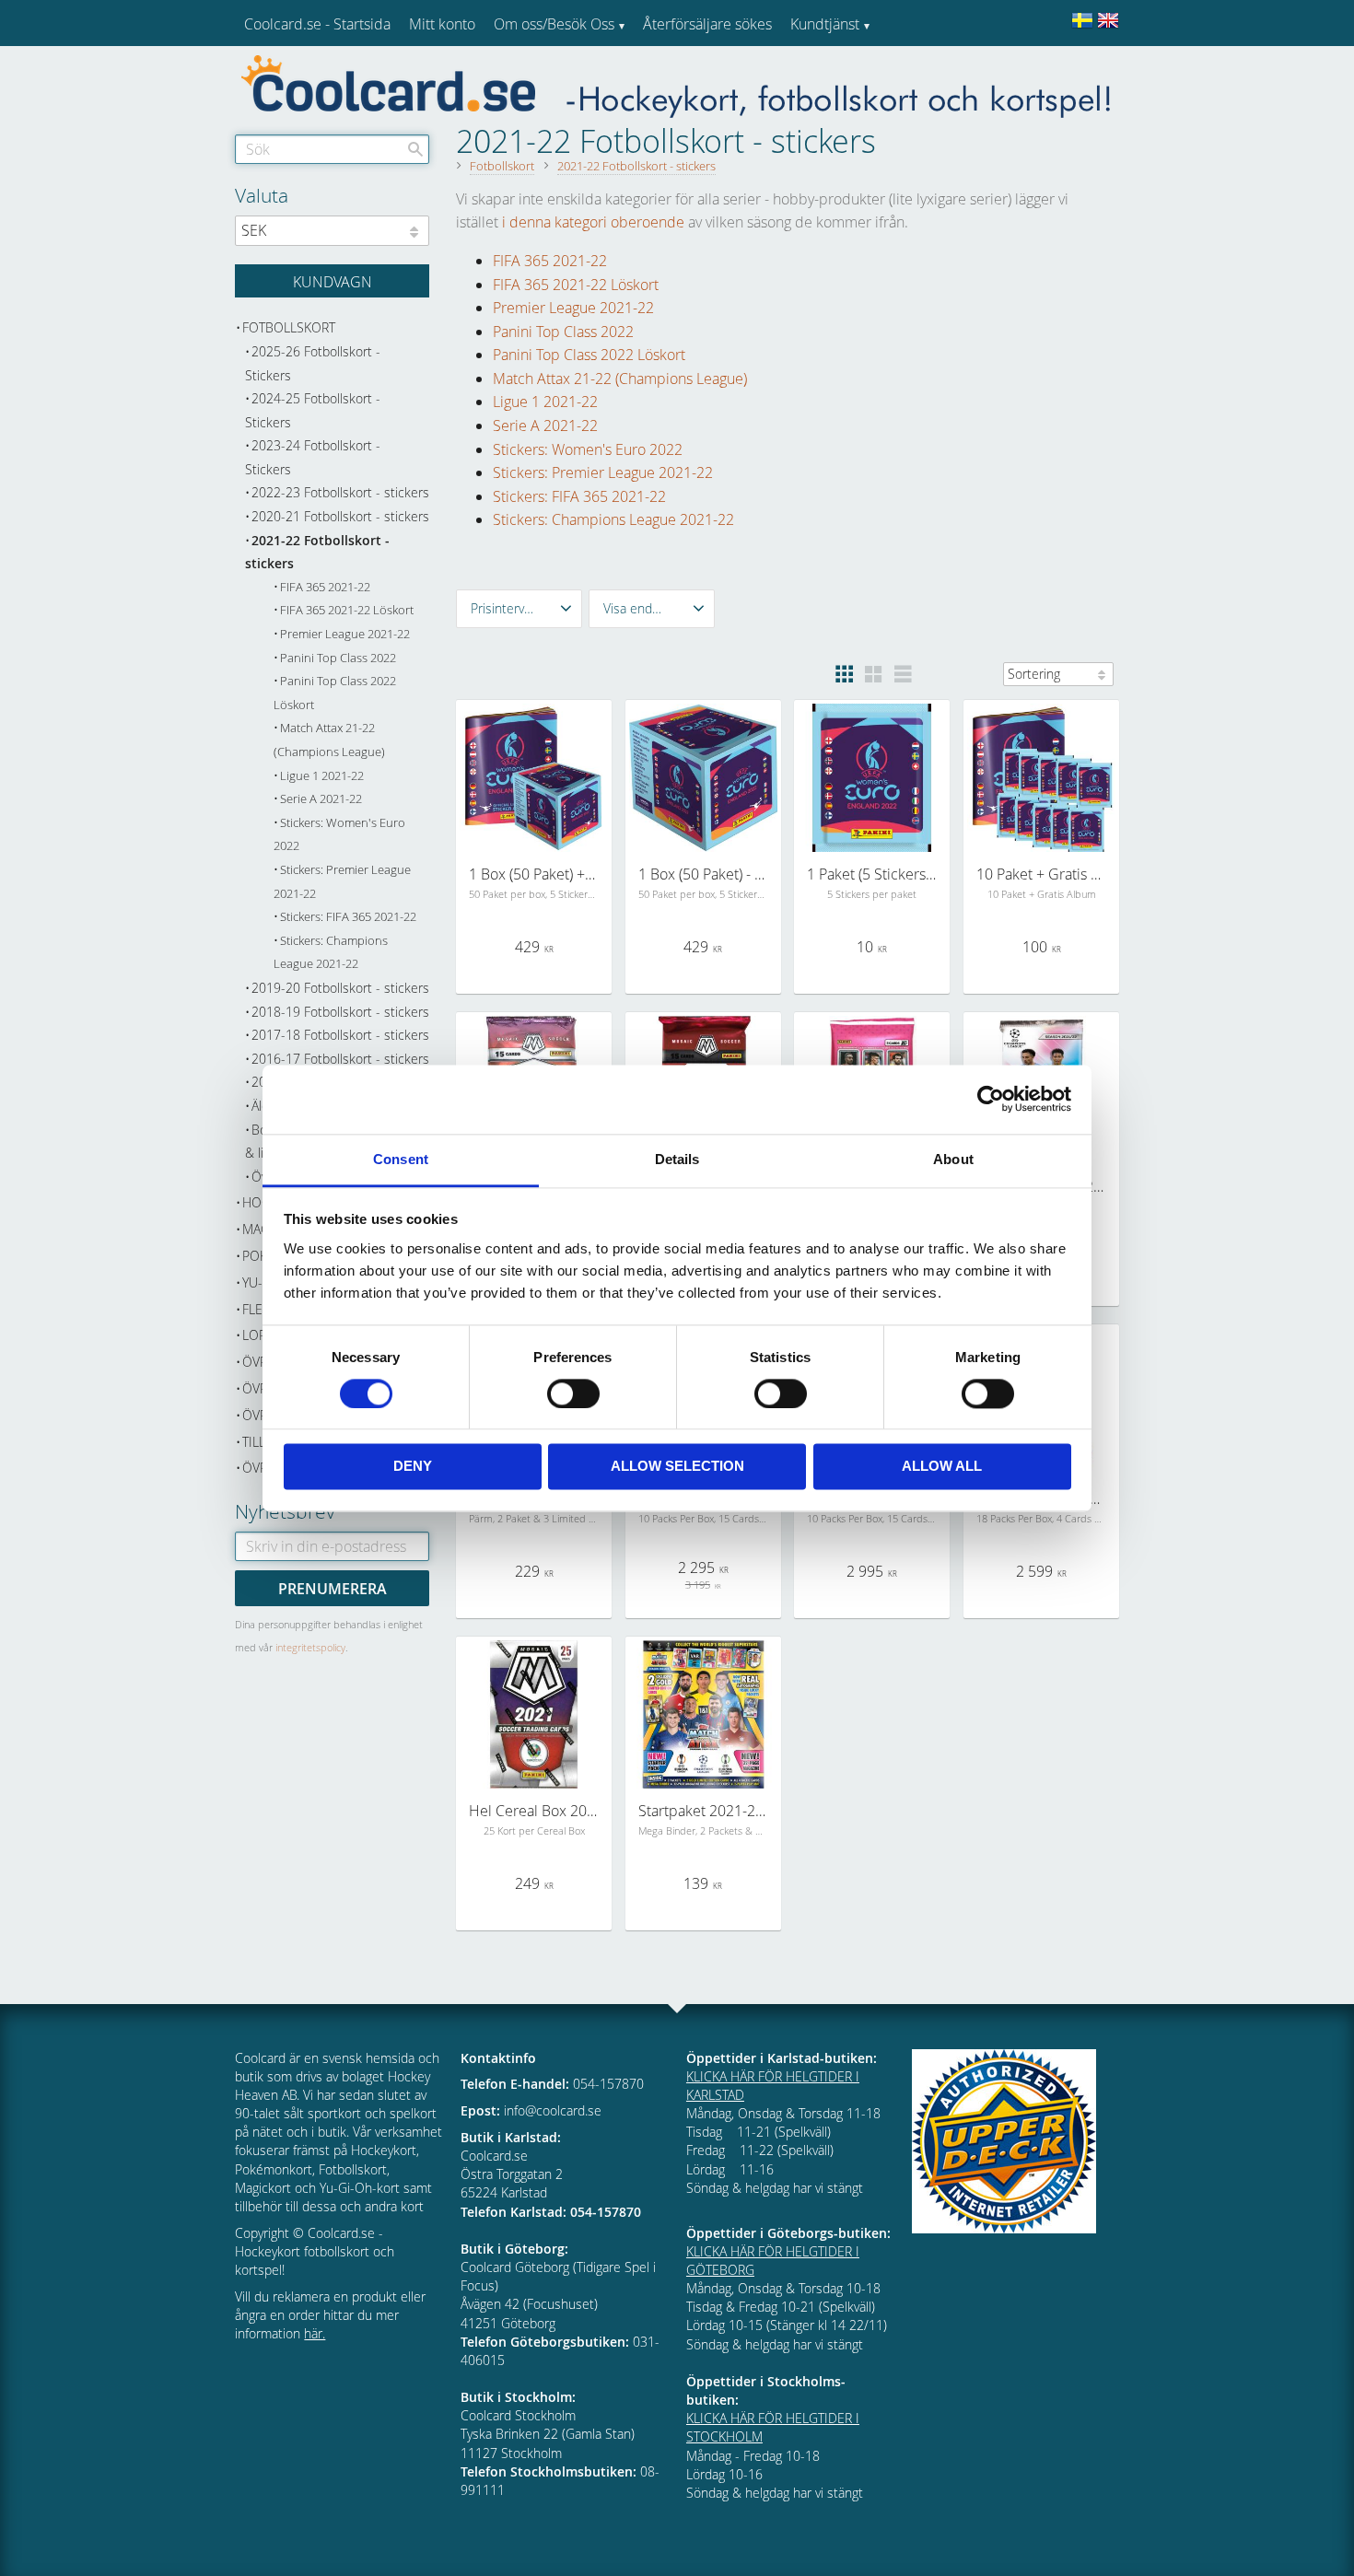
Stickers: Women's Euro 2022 (588, 449)
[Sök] (415, 149)
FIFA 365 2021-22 (550, 261)
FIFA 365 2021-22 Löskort (576, 285)
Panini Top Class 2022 (563, 332)
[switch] (573, 1393)
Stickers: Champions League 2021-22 (613, 519)
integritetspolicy (310, 1647)
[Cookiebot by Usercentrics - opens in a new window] (991, 1099)
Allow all (942, 1467)
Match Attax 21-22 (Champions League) (620, 379)
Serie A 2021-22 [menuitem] (321, 799)
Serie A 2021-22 (545, 425)
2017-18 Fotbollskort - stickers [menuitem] (340, 1035)
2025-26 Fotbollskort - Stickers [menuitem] (313, 363)
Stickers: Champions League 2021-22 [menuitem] (331, 953)
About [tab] (953, 1159)
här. (315, 2333)
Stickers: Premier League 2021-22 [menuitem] (342, 882)
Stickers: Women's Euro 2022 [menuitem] (339, 835)
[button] (519, 609)
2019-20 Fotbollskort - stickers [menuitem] (340, 988)
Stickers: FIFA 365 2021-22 (579, 496)
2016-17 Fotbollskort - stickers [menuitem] (340, 1059)
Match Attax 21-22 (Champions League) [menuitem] (329, 740)
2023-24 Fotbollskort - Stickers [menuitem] (313, 457)
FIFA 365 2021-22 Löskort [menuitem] (347, 610)
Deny (413, 1467)
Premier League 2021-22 (573, 308)
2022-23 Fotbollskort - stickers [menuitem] (340, 492)
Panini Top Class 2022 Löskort (589, 355)
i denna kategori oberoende (593, 222)
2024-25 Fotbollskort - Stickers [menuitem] (313, 410)
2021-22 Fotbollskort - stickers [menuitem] (317, 552)
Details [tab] (677, 1159)
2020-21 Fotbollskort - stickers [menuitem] (340, 516)
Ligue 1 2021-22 (545, 402)
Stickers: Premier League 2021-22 (603, 472)
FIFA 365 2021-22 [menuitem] (325, 587)
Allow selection (677, 1467)
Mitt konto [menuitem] (442, 24)
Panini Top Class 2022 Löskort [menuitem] (335, 693)
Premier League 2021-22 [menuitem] (345, 634)
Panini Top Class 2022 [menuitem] (338, 658)
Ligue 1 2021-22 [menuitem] (322, 776)
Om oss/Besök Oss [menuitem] (554, 24)
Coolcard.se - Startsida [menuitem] (317, 24)
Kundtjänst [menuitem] (825, 24)
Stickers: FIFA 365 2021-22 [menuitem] (348, 917)
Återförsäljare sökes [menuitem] (707, 24)
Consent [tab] (401, 1159)
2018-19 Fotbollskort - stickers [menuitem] (340, 1012)
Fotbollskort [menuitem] (289, 327)
